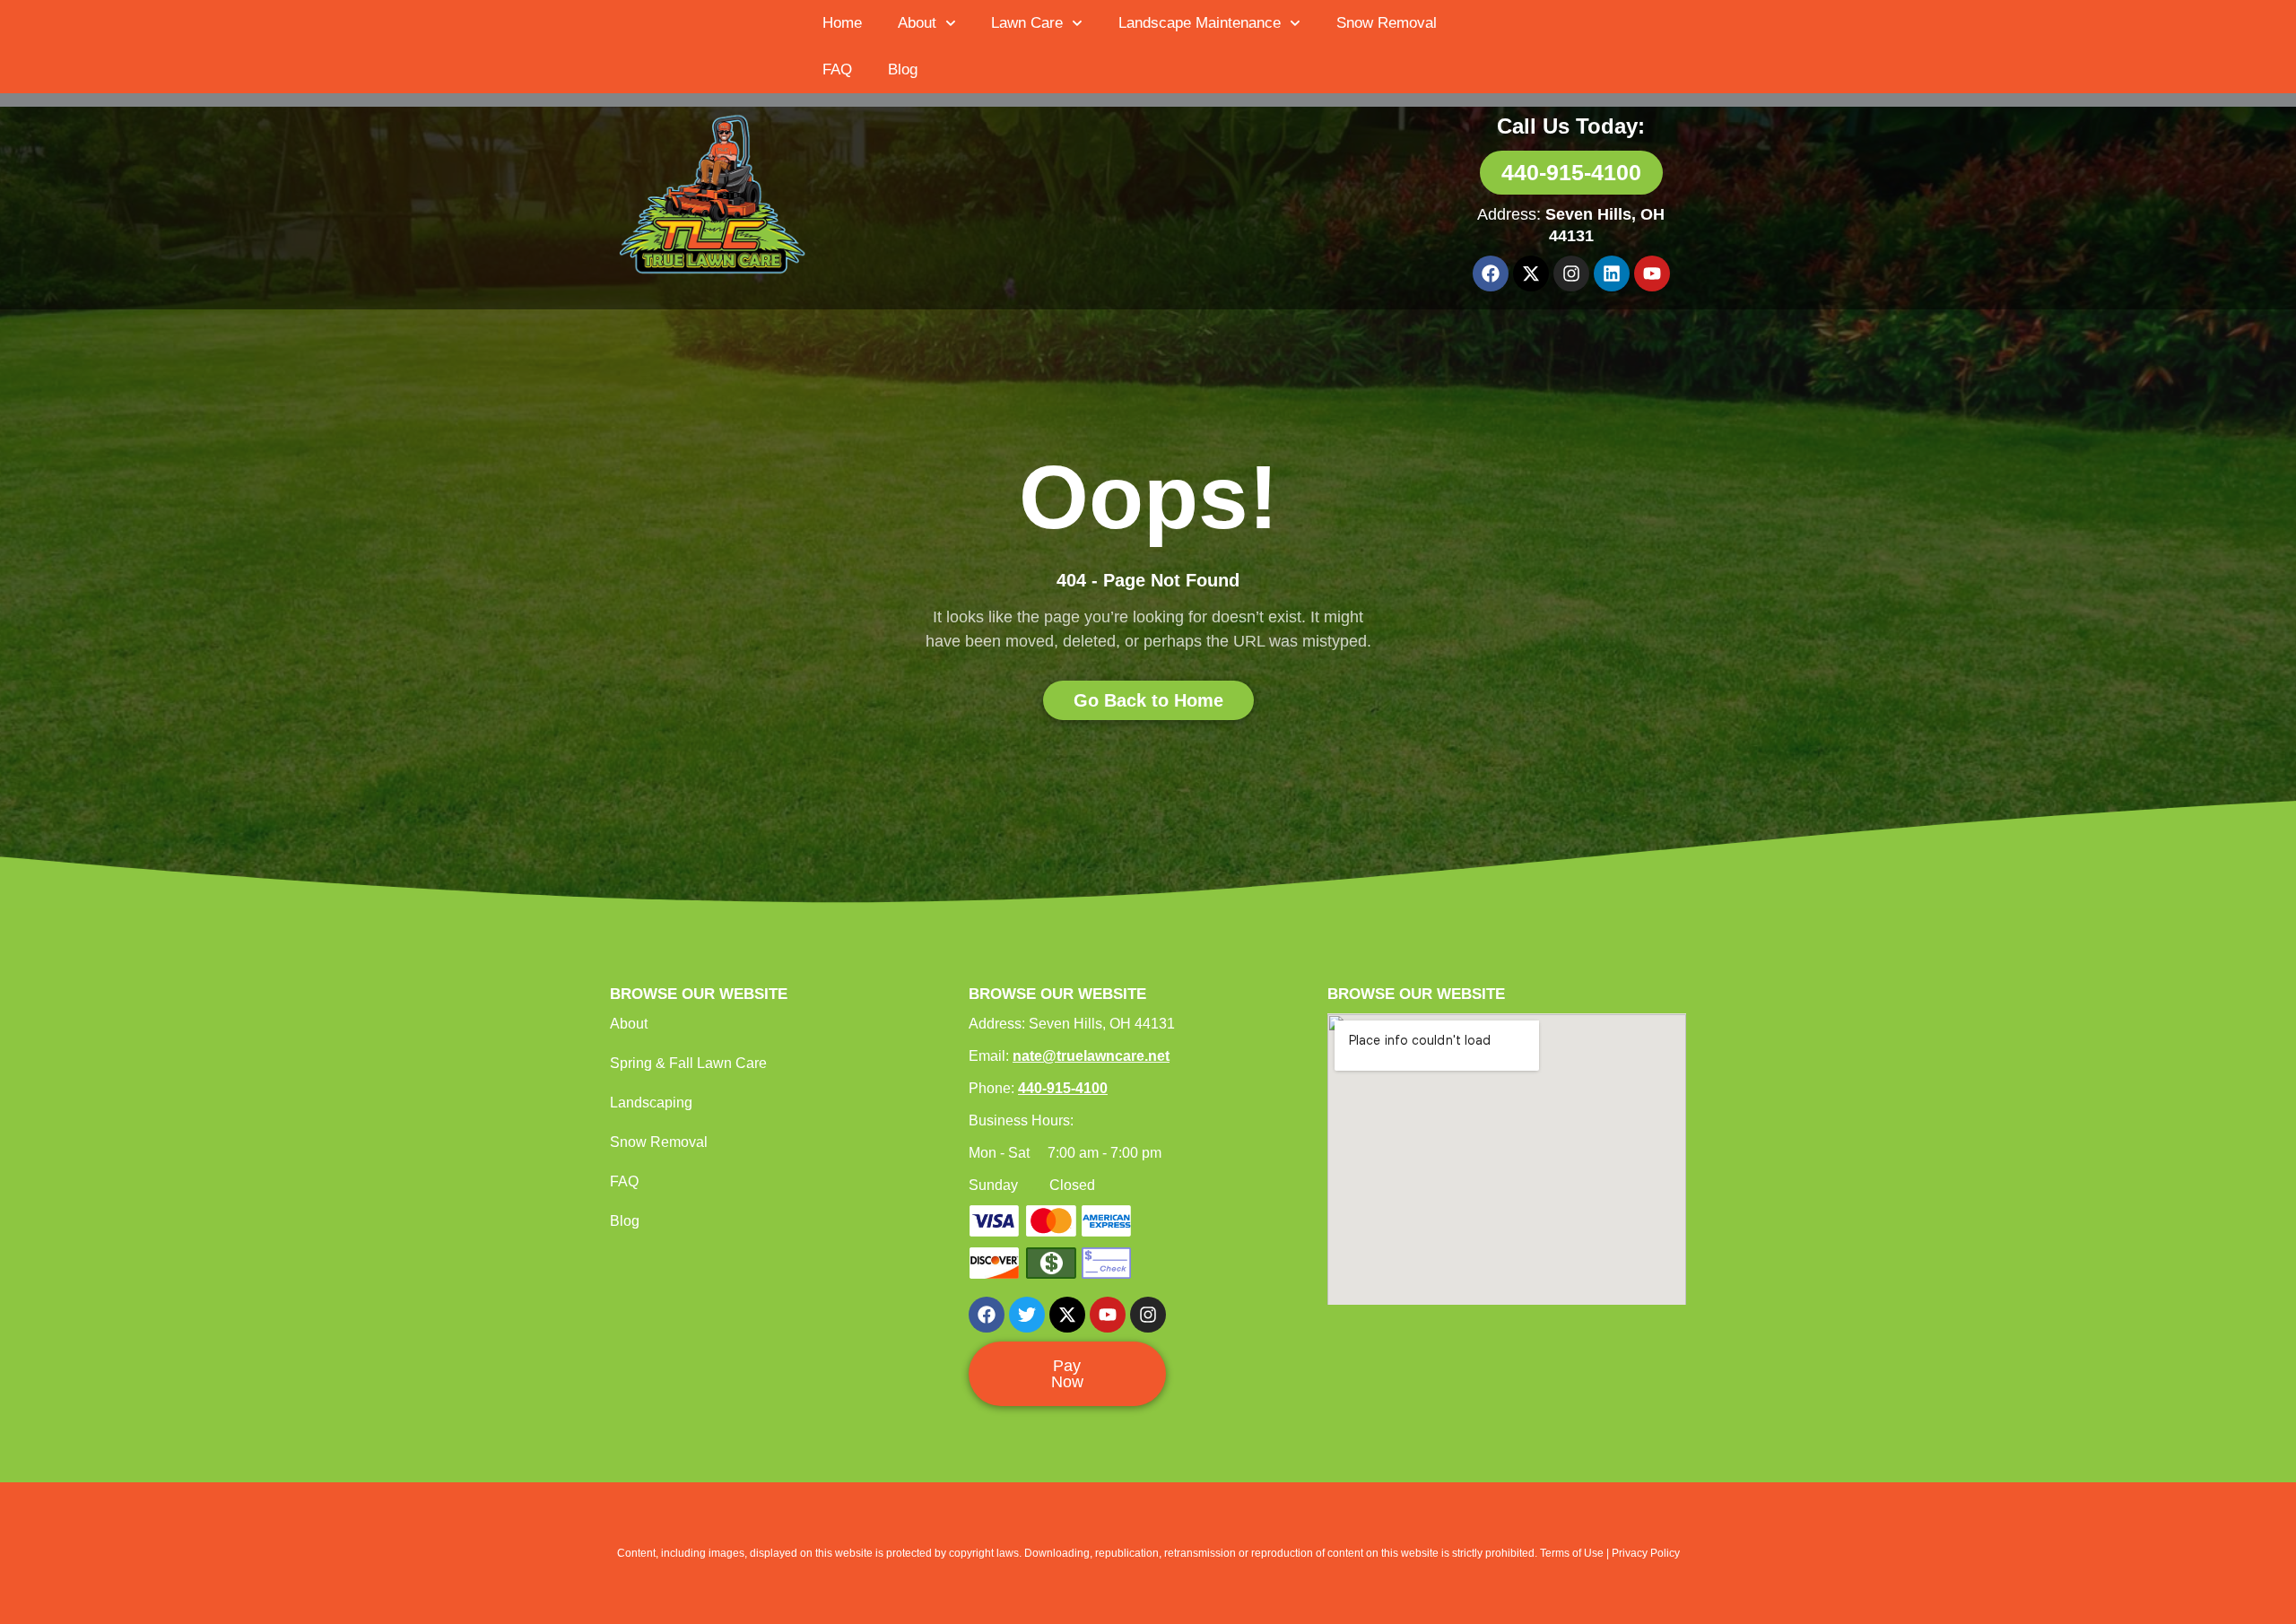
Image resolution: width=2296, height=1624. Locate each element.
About (917, 23)
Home (842, 23)
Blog (903, 69)
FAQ (837, 69)
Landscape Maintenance (1200, 23)
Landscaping (651, 1103)
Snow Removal (1387, 23)
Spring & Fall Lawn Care (688, 1063)
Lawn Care (1027, 23)
